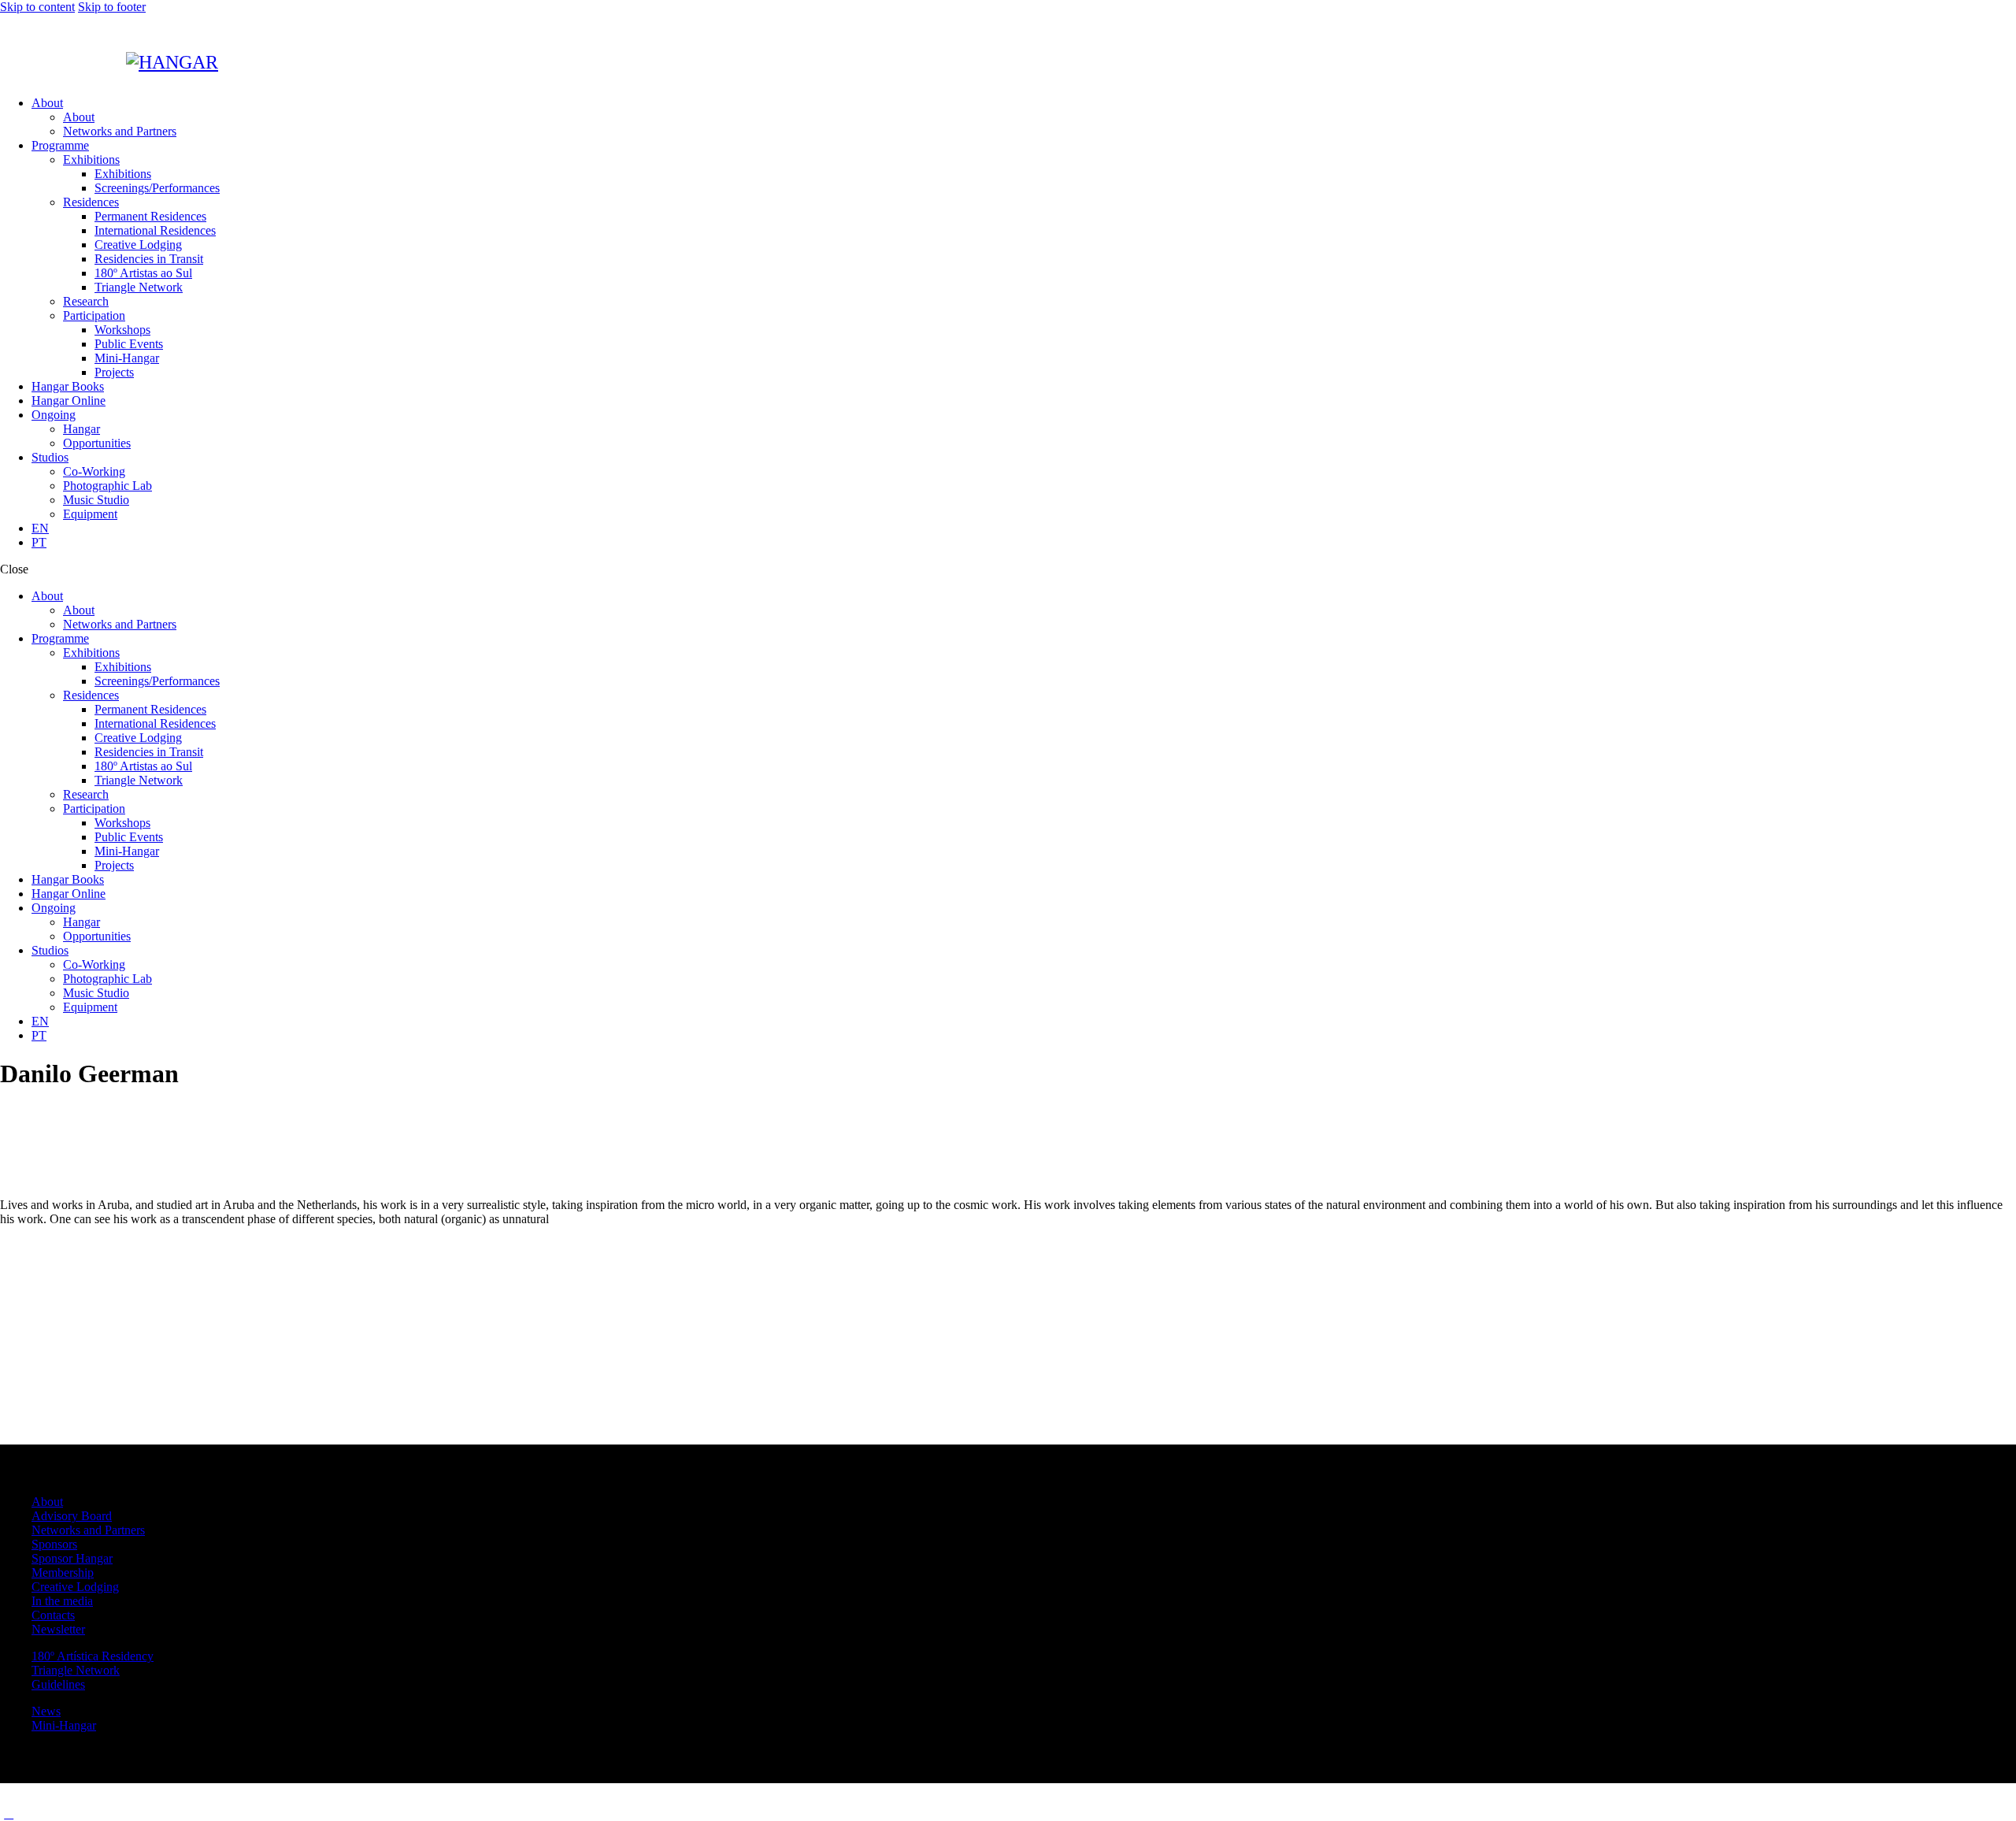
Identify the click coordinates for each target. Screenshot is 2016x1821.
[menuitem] (1024, 528)
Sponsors (54, 1544)
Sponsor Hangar (72, 1558)
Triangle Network (76, 1670)
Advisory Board (72, 1516)
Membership (63, 1573)
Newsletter (58, 1629)
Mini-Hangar (64, 1725)
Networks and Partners (88, 1530)
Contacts (53, 1615)
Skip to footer (112, 7)
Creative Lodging (75, 1587)
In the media (62, 1601)
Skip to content (37, 7)
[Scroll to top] (9, 1814)
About (47, 1502)
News (46, 1711)
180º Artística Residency (93, 1656)
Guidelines (58, 1684)
